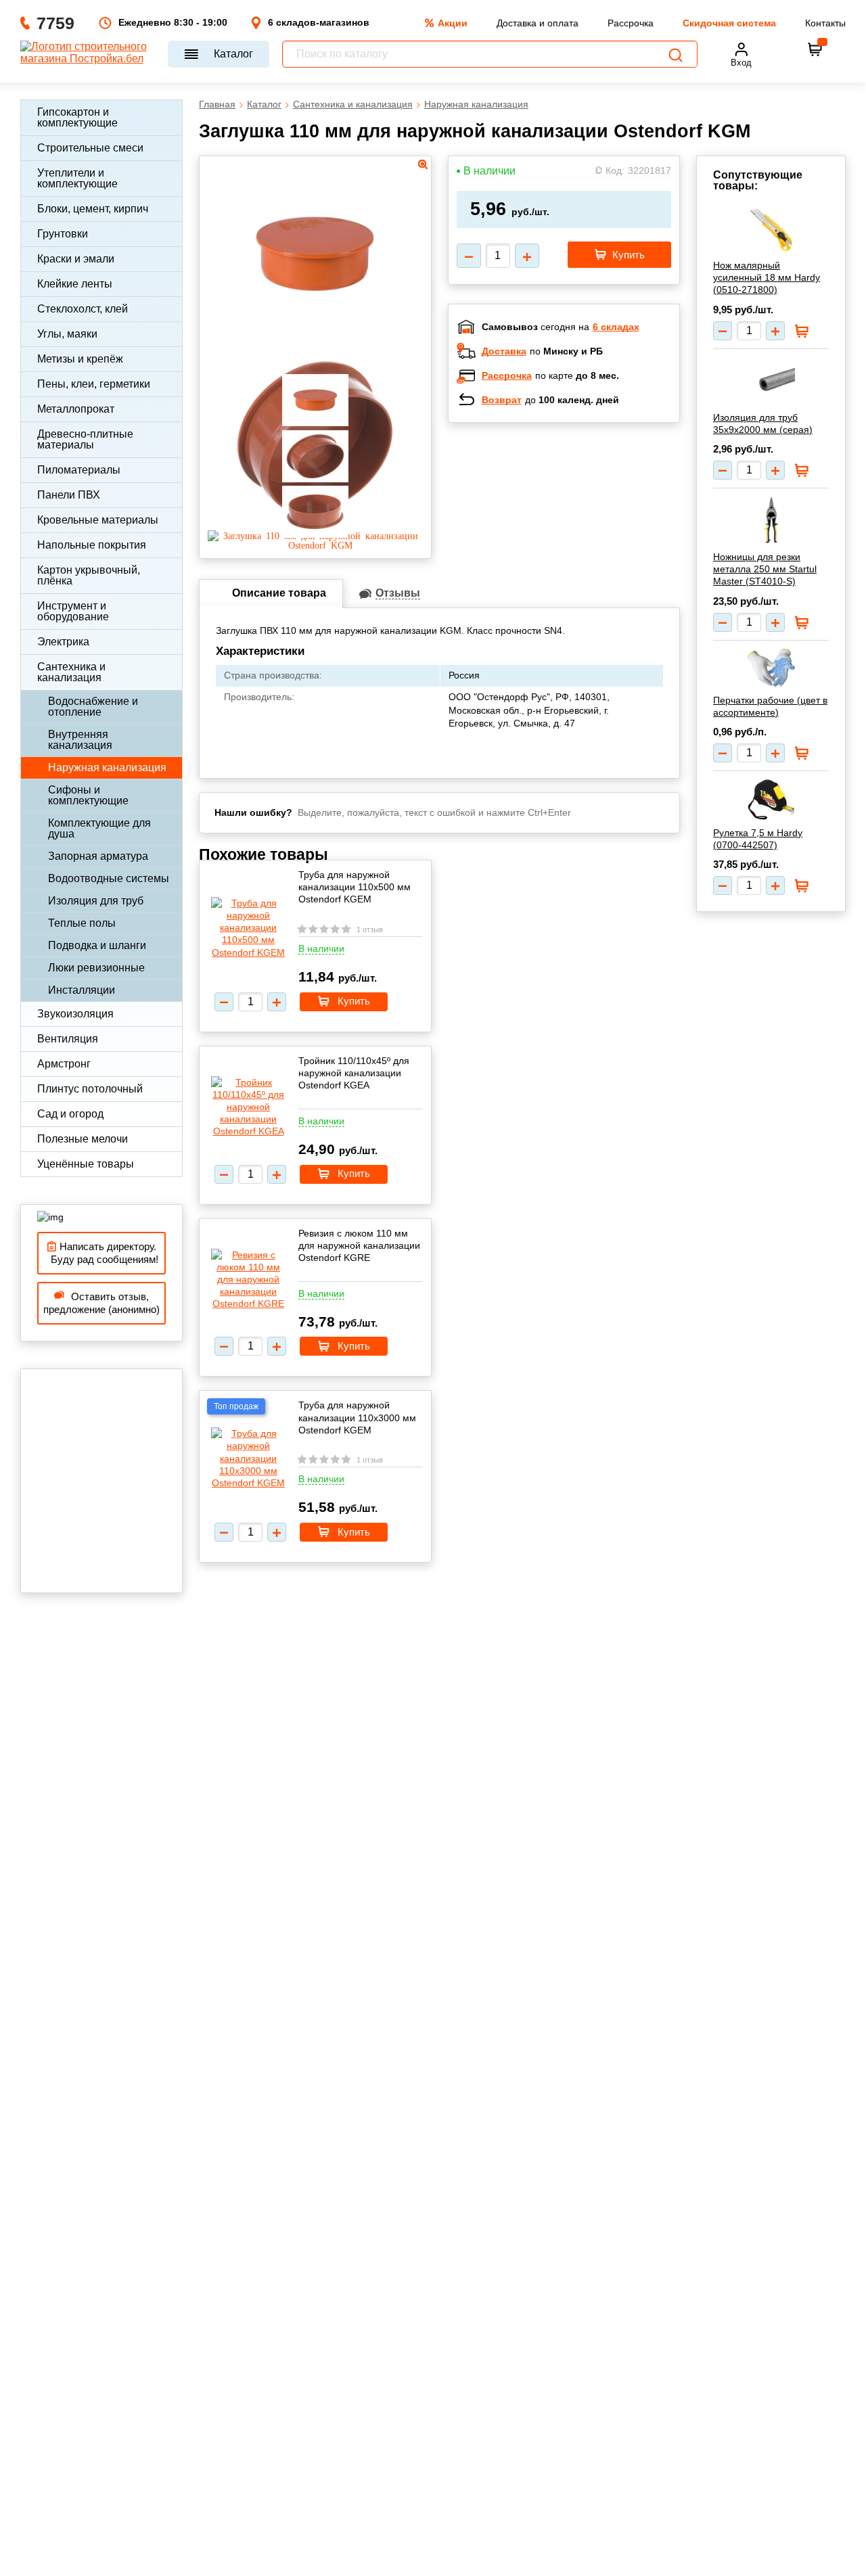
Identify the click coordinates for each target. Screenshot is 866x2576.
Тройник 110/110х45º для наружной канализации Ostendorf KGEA (354, 1073)
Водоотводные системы (109, 878)
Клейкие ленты (75, 284)
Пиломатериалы (79, 470)
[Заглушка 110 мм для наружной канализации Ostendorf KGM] (315, 545)
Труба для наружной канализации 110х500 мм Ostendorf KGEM (355, 887)
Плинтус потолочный (90, 1089)
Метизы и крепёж (80, 359)
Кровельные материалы (98, 520)
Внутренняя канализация (80, 740)
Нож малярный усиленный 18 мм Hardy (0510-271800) (767, 277)
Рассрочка (631, 23)
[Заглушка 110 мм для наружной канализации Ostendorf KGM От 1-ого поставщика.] (315, 340)
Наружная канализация (107, 767)
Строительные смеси (90, 148)
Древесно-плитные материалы (85, 439)
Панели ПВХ (69, 495)
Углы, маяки (67, 334)
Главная (217, 104)
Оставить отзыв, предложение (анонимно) (101, 1303)
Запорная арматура (98, 856)
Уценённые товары (86, 1164)
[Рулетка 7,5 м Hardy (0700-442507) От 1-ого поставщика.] (771, 800)
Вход (741, 63)
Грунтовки (63, 234)
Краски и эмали (76, 259)
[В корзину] (815, 49)
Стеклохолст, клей (83, 309)
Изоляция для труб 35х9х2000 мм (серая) (763, 423)
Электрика (63, 642)
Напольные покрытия (92, 545)
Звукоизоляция (75, 1014)
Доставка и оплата (538, 23)
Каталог (233, 54)
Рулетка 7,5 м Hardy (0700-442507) (758, 839)
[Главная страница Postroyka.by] (88, 54)
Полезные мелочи (83, 1139)
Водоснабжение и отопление (93, 707)
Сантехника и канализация (71, 672)
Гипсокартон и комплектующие (77, 117)
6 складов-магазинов (319, 22)
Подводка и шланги (97, 945)
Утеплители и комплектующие (77, 178)
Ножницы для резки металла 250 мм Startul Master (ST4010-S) (765, 569)
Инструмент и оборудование (73, 611)
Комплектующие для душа (99, 828)
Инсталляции (82, 990)
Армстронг (64, 1064)
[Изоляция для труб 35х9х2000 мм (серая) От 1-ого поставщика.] (771, 381)
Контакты (825, 23)
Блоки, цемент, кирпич (93, 209)
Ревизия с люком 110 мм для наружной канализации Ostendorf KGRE (359, 1245)
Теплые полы (82, 923)
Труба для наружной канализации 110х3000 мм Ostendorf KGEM (357, 1417)
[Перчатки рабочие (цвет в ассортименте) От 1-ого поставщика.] (771, 668)
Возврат (502, 400)
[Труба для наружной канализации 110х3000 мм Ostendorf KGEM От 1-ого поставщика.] (248, 1458)
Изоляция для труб (96, 901)
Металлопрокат (76, 409)
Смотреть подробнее (578, 521)
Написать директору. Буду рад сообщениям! (102, 1253)
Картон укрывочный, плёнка (89, 575)
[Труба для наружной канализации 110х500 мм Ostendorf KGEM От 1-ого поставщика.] (248, 928)
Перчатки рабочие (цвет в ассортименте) (770, 706)
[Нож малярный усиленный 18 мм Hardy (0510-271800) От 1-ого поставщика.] (771, 229)
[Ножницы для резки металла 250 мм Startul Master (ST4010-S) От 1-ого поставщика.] (771, 520)
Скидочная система (729, 23)
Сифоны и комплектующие (88, 795)
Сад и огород (70, 1114)
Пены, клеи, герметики (94, 384)
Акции (453, 23)
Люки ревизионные (96, 968)
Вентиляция (68, 1039)
